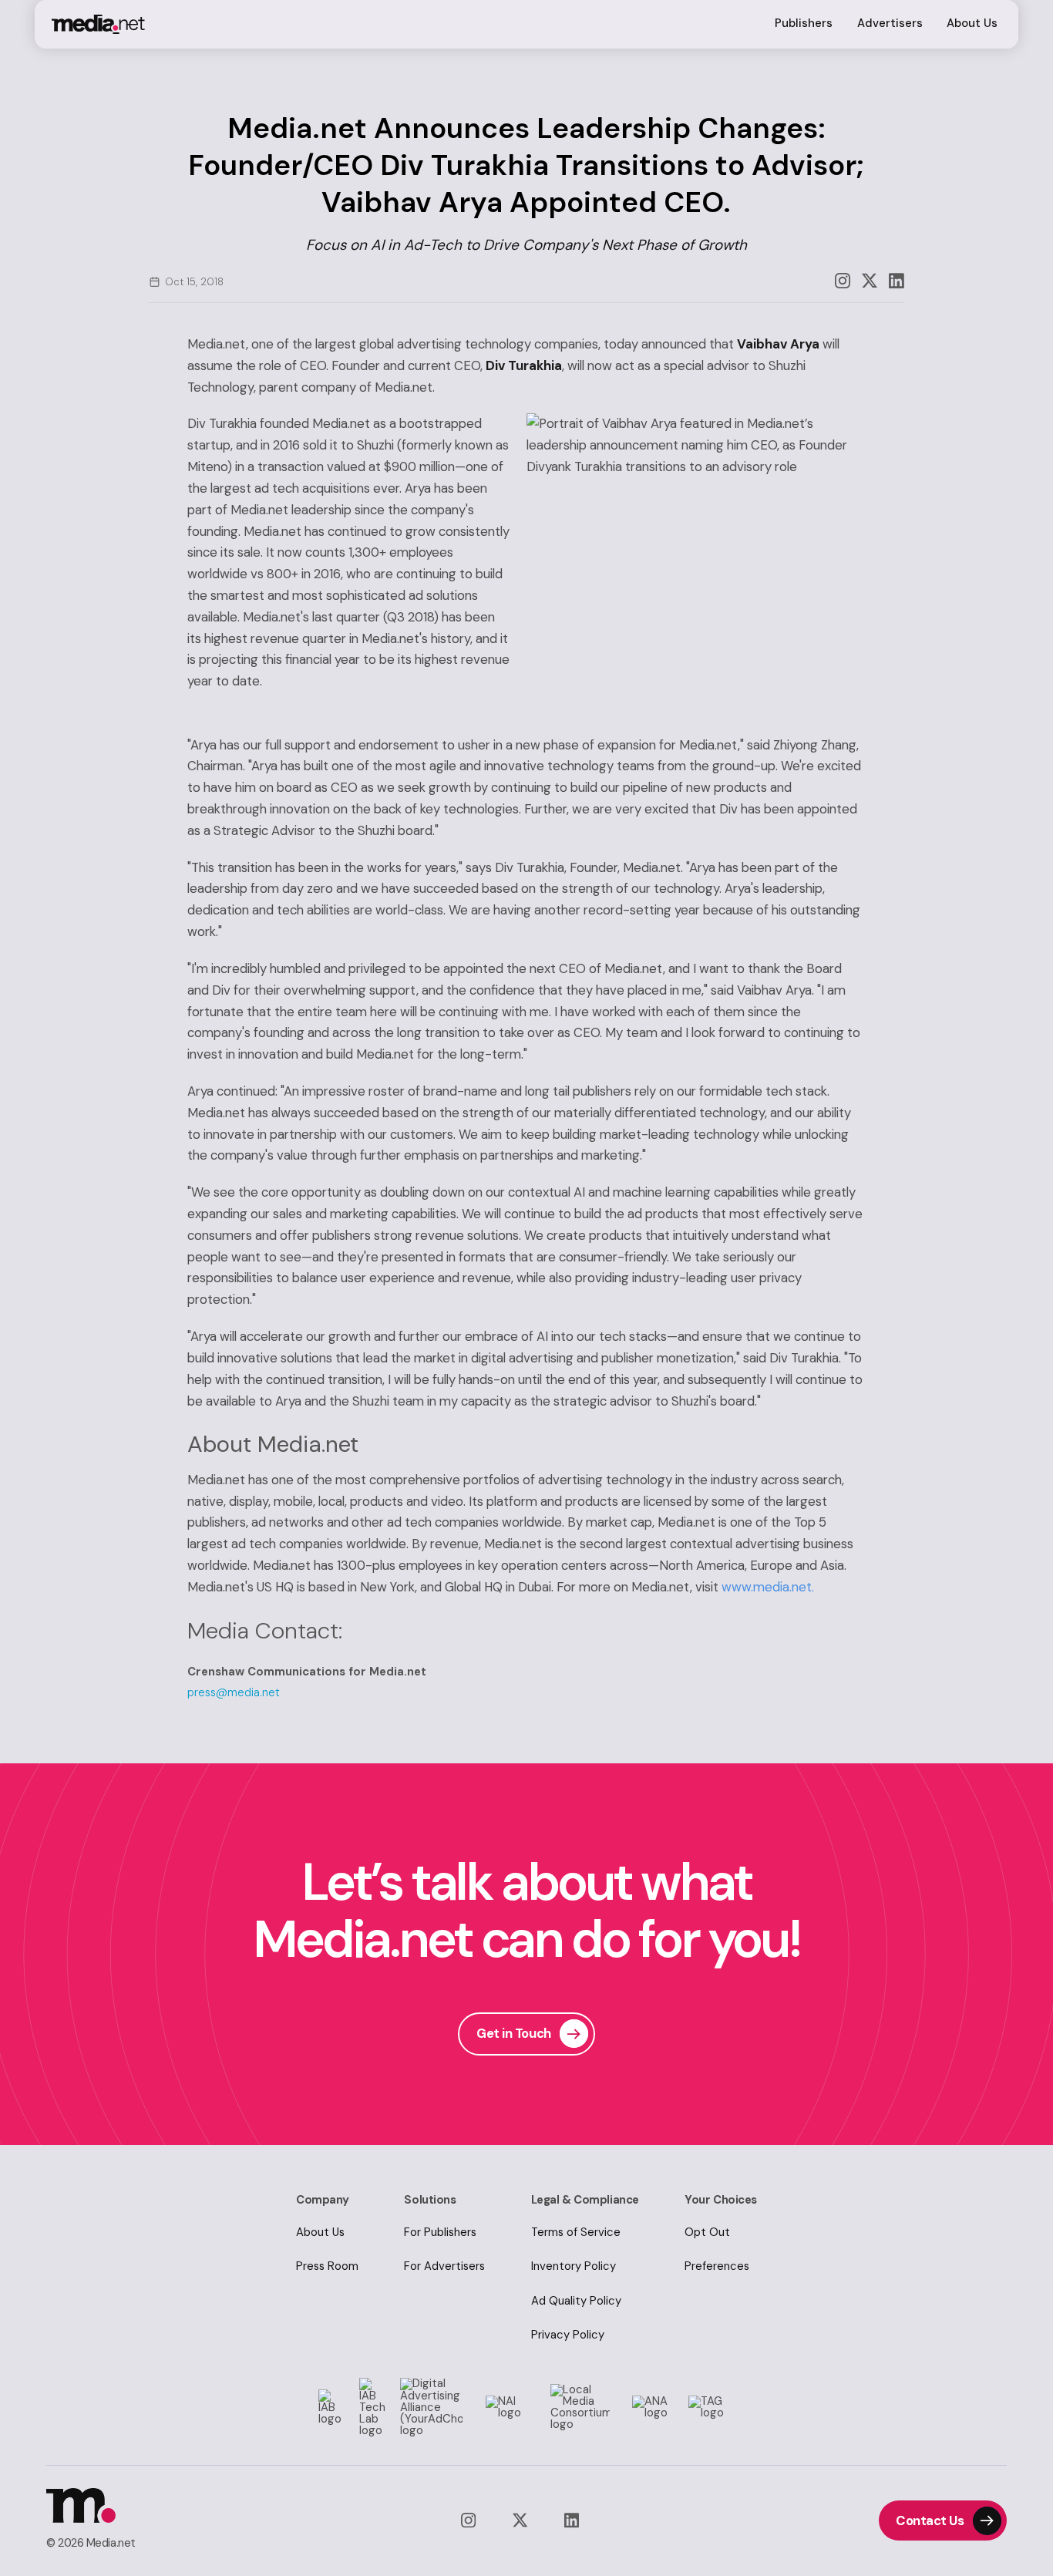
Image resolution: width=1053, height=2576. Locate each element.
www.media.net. (768, 1587)
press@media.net (234, 1692)
